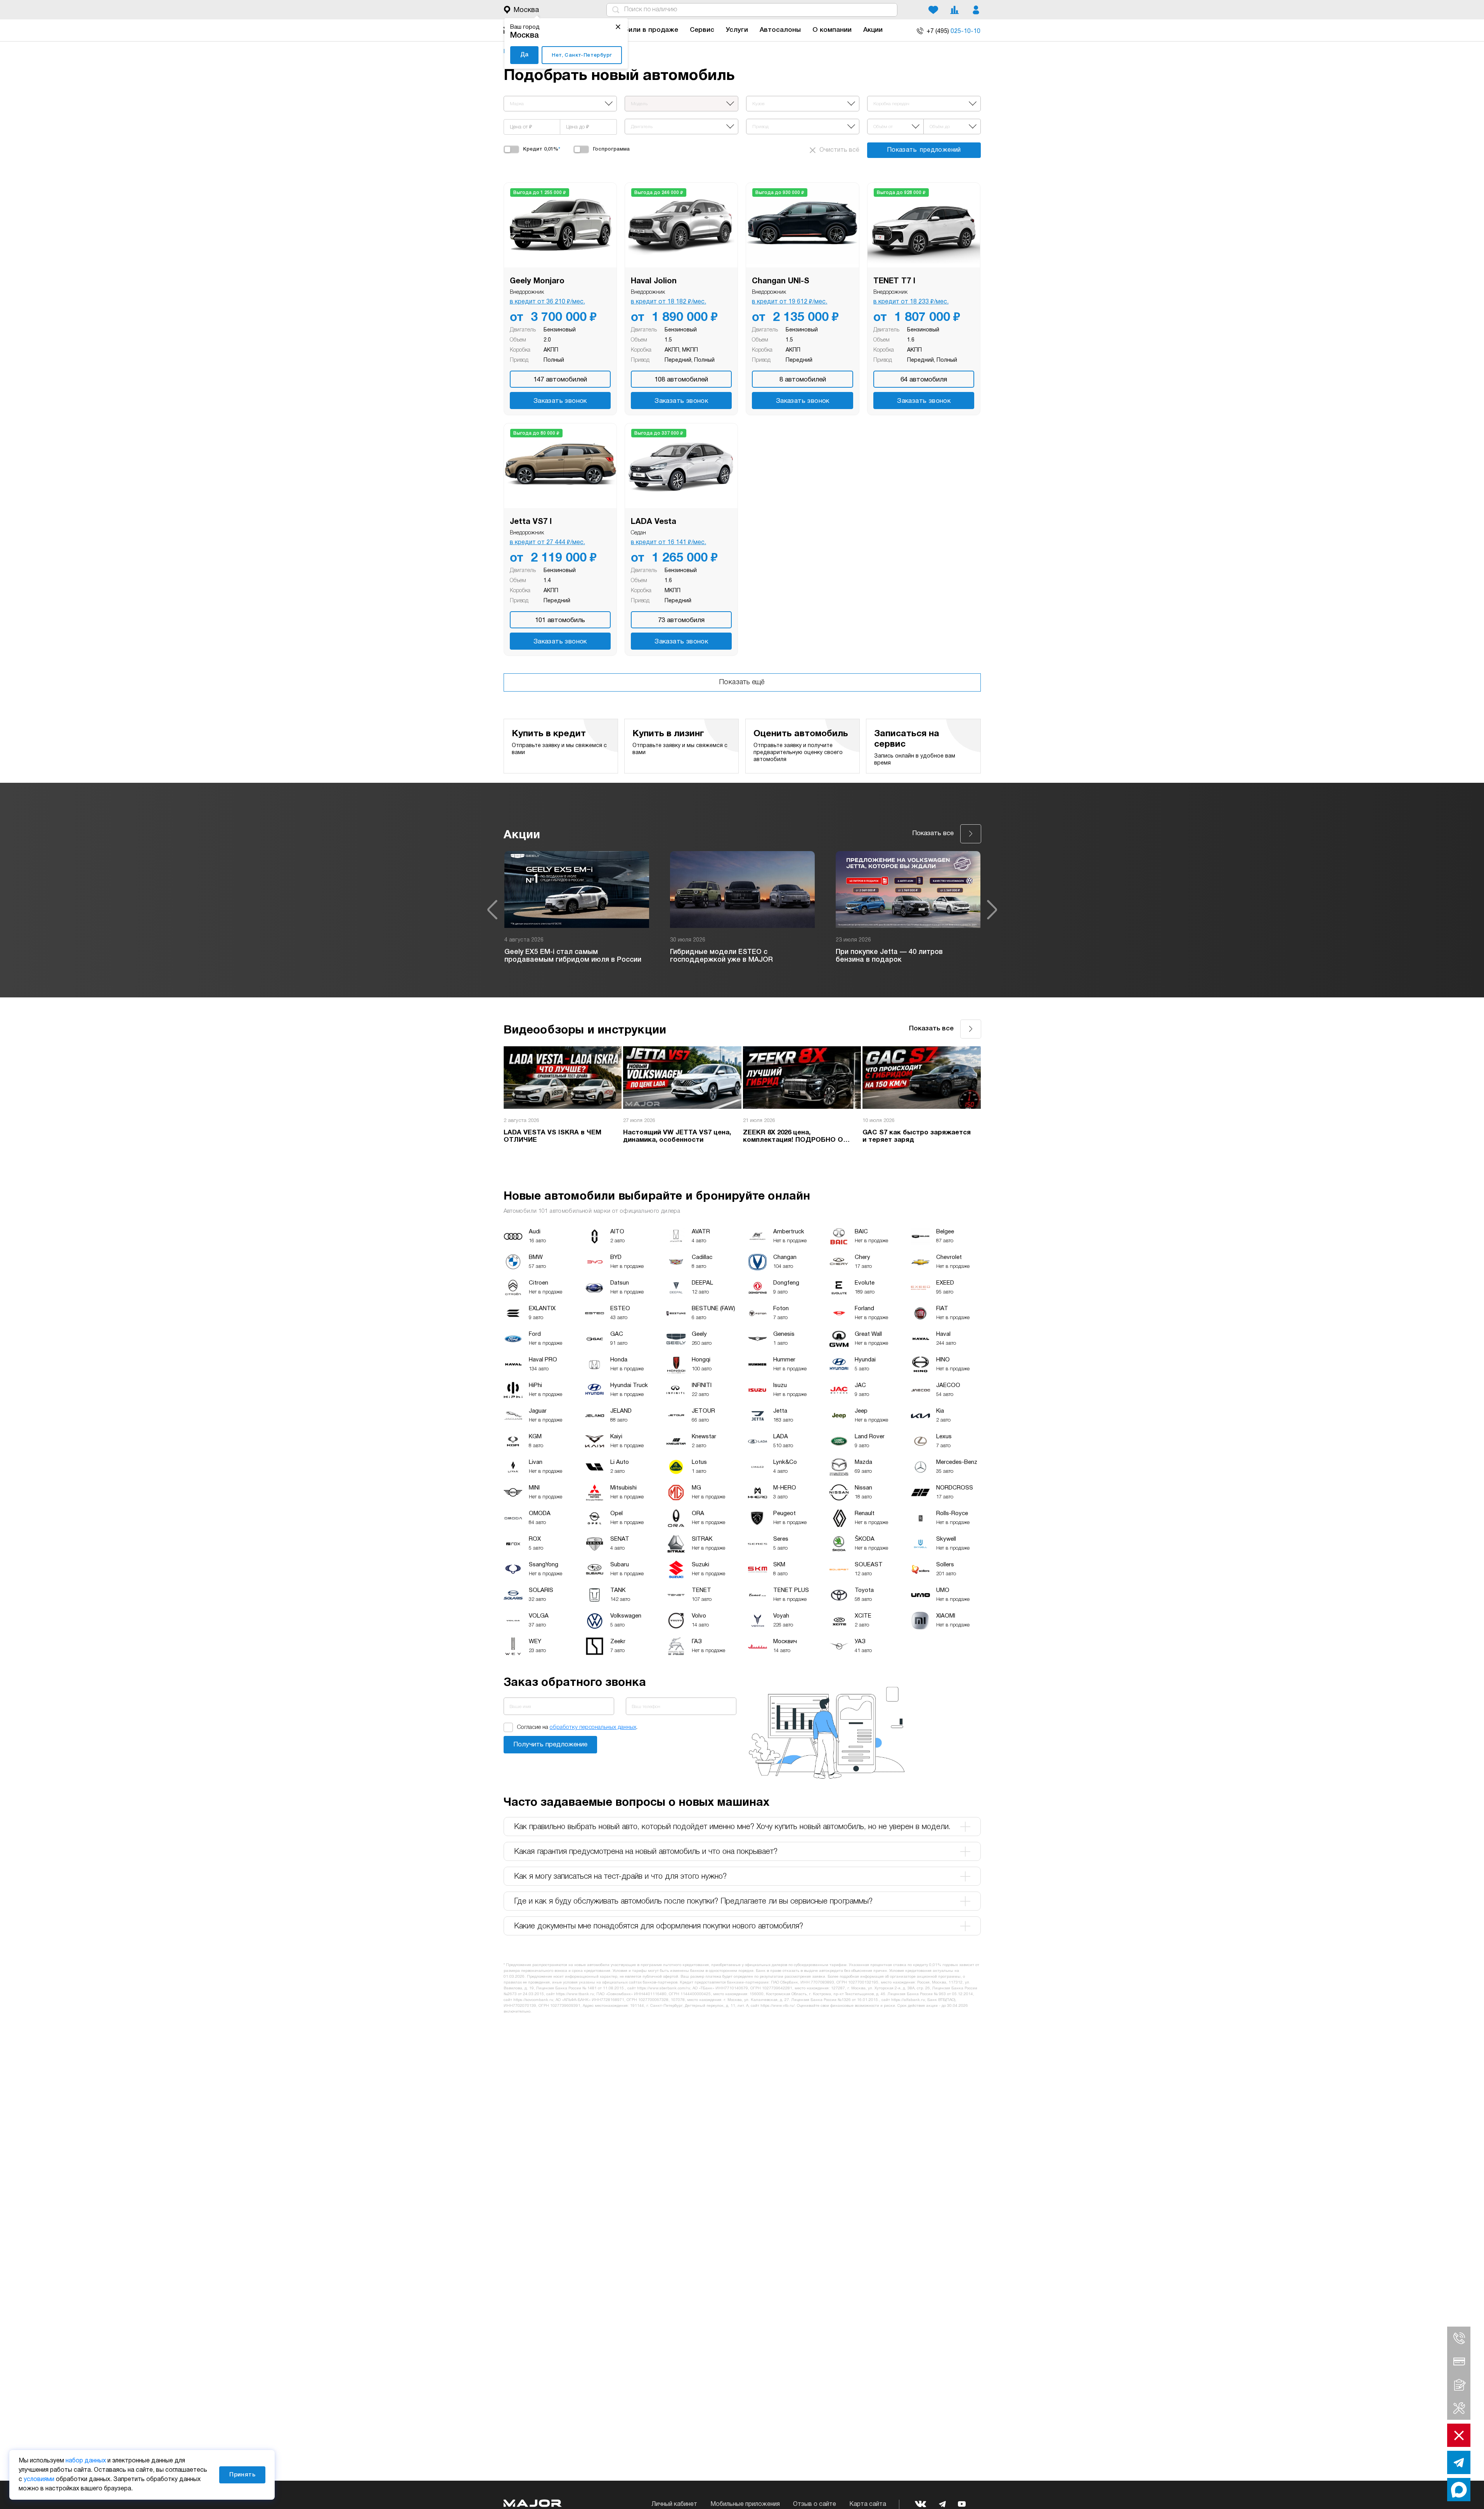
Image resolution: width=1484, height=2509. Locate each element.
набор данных (86, 2461)
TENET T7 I (894, 281)
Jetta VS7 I (531, 522)
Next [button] (992, 910)
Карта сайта (868, 2504)
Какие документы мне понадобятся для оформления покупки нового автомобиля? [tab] (659, 1926)
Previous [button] (492, 910)
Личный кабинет (674, 2504)
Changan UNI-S (781, 281)
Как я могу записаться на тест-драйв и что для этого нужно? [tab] (620, 1877)
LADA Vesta (654, 522)
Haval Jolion (654, 281)
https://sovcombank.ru (533, 2000)
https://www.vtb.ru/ (777, 2006)
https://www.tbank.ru (575, 1994)
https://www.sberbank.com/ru (664, 1988)
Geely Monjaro (537, 281)
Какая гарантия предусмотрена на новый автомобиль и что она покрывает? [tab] (646, 1852)
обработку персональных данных (593, 1727)
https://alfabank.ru (908, 2000)
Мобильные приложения (745, 2504)
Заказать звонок (560, 401)
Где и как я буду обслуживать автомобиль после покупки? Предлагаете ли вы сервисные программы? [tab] (693, 1902)
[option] (577, 910)
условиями (39, 2480)
